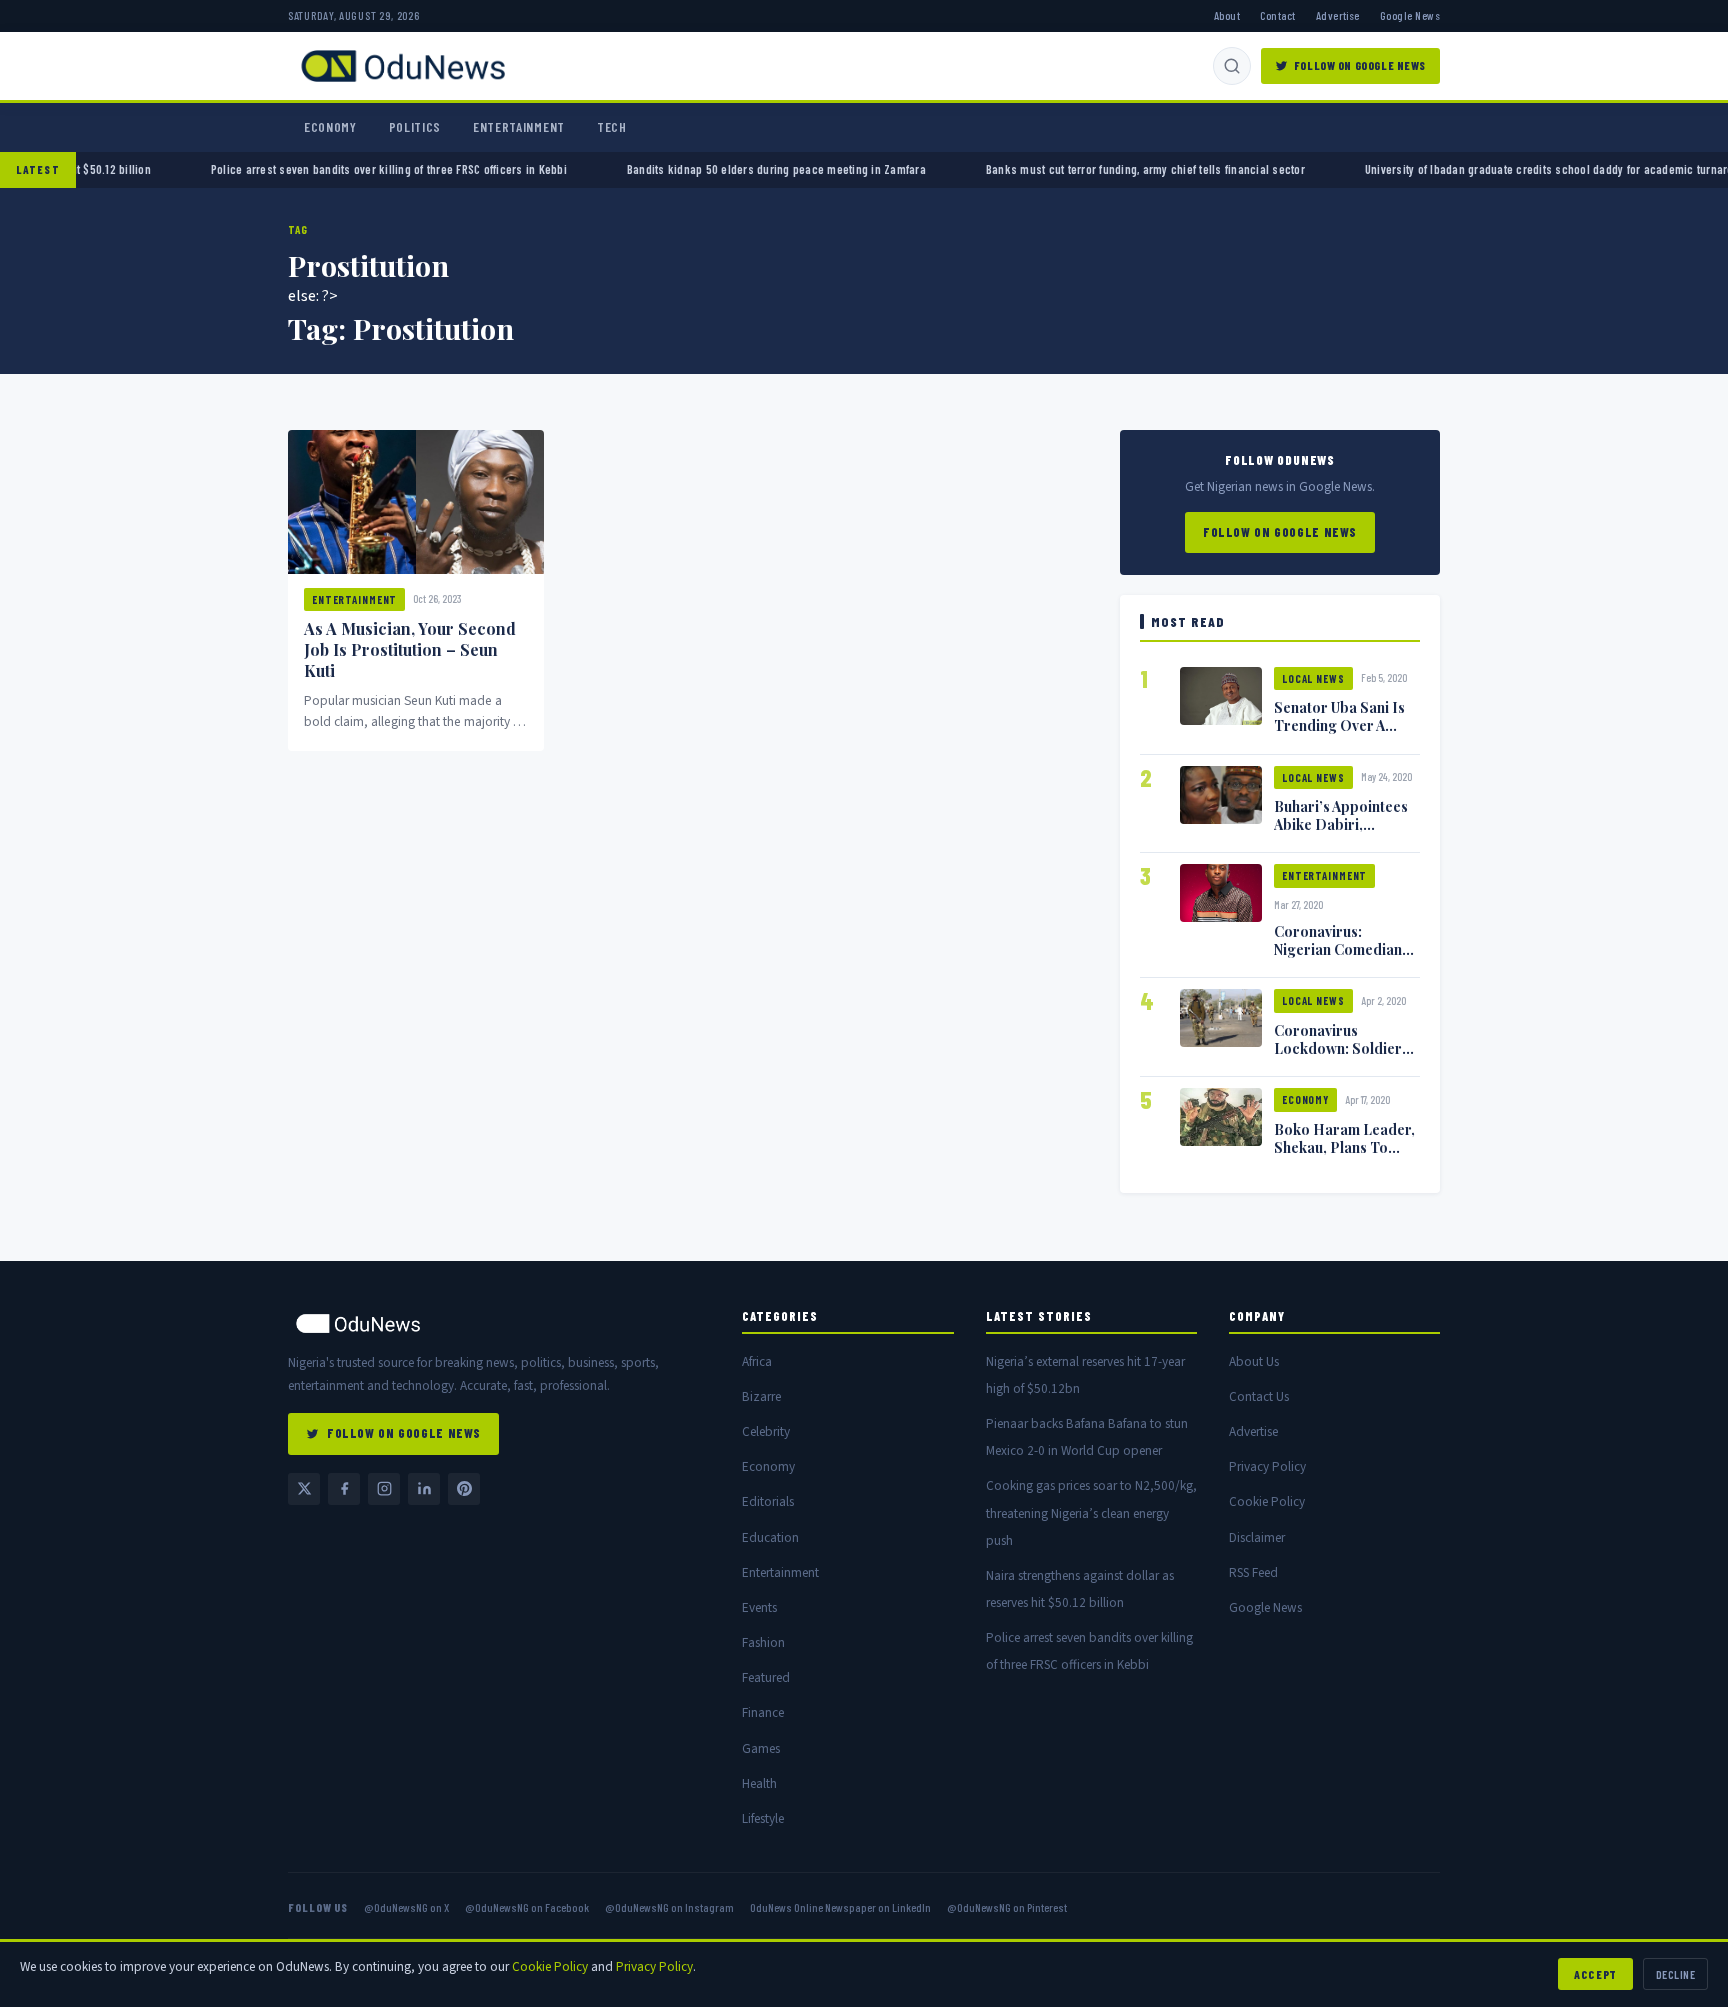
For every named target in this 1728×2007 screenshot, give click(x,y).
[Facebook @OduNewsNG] (344, 1489)
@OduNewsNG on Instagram (669, 1907)
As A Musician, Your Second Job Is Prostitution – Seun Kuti (410, 649)
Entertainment (519, 127)
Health (759, 1783)
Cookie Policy (1267, 1501)
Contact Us (1259, 1396)
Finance (763, 1712)
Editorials (768, 1501)
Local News (1313, 678)
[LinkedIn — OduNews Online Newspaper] (424, 1489)
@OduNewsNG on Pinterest (1007, 1907)
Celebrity (766, 1431)
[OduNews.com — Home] (403, 66)
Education (770, 1537)
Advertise (1338, 15)
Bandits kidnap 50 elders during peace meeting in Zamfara (895, 169)
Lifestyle (763, 1818)
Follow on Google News (1360, 65)
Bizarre (761, 1396)
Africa (757, 1361)
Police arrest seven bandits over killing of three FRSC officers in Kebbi (508, 169)
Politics (415, 127)
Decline (1675, 1974)
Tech (612, 127)
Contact (1277, 15)
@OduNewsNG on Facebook (527, 1907)
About (1227, 15)
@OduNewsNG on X (406, 1907)
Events (759, 1607)
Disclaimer (1257, 1537)
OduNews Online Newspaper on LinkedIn (840, 1907)
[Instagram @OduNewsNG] (384, 1489)
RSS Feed (1253, 1572)
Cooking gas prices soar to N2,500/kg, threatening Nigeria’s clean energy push (1091, 1512)
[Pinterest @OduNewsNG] (464, 1489)
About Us (1254, 1361)
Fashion (763, 1642)
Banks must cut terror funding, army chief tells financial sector (1264, 169)
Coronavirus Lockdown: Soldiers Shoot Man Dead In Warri (1341, 1057)
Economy (330, 127)
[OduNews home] (499, 1323)
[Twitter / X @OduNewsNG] (304, 1489)
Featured (766, 1677)
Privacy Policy (1267, 1466)
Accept (1595, 1974)
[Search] (1232, 66)
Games (761, 1748)
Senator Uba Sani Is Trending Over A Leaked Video (1339, 725)
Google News (1410, 15)
